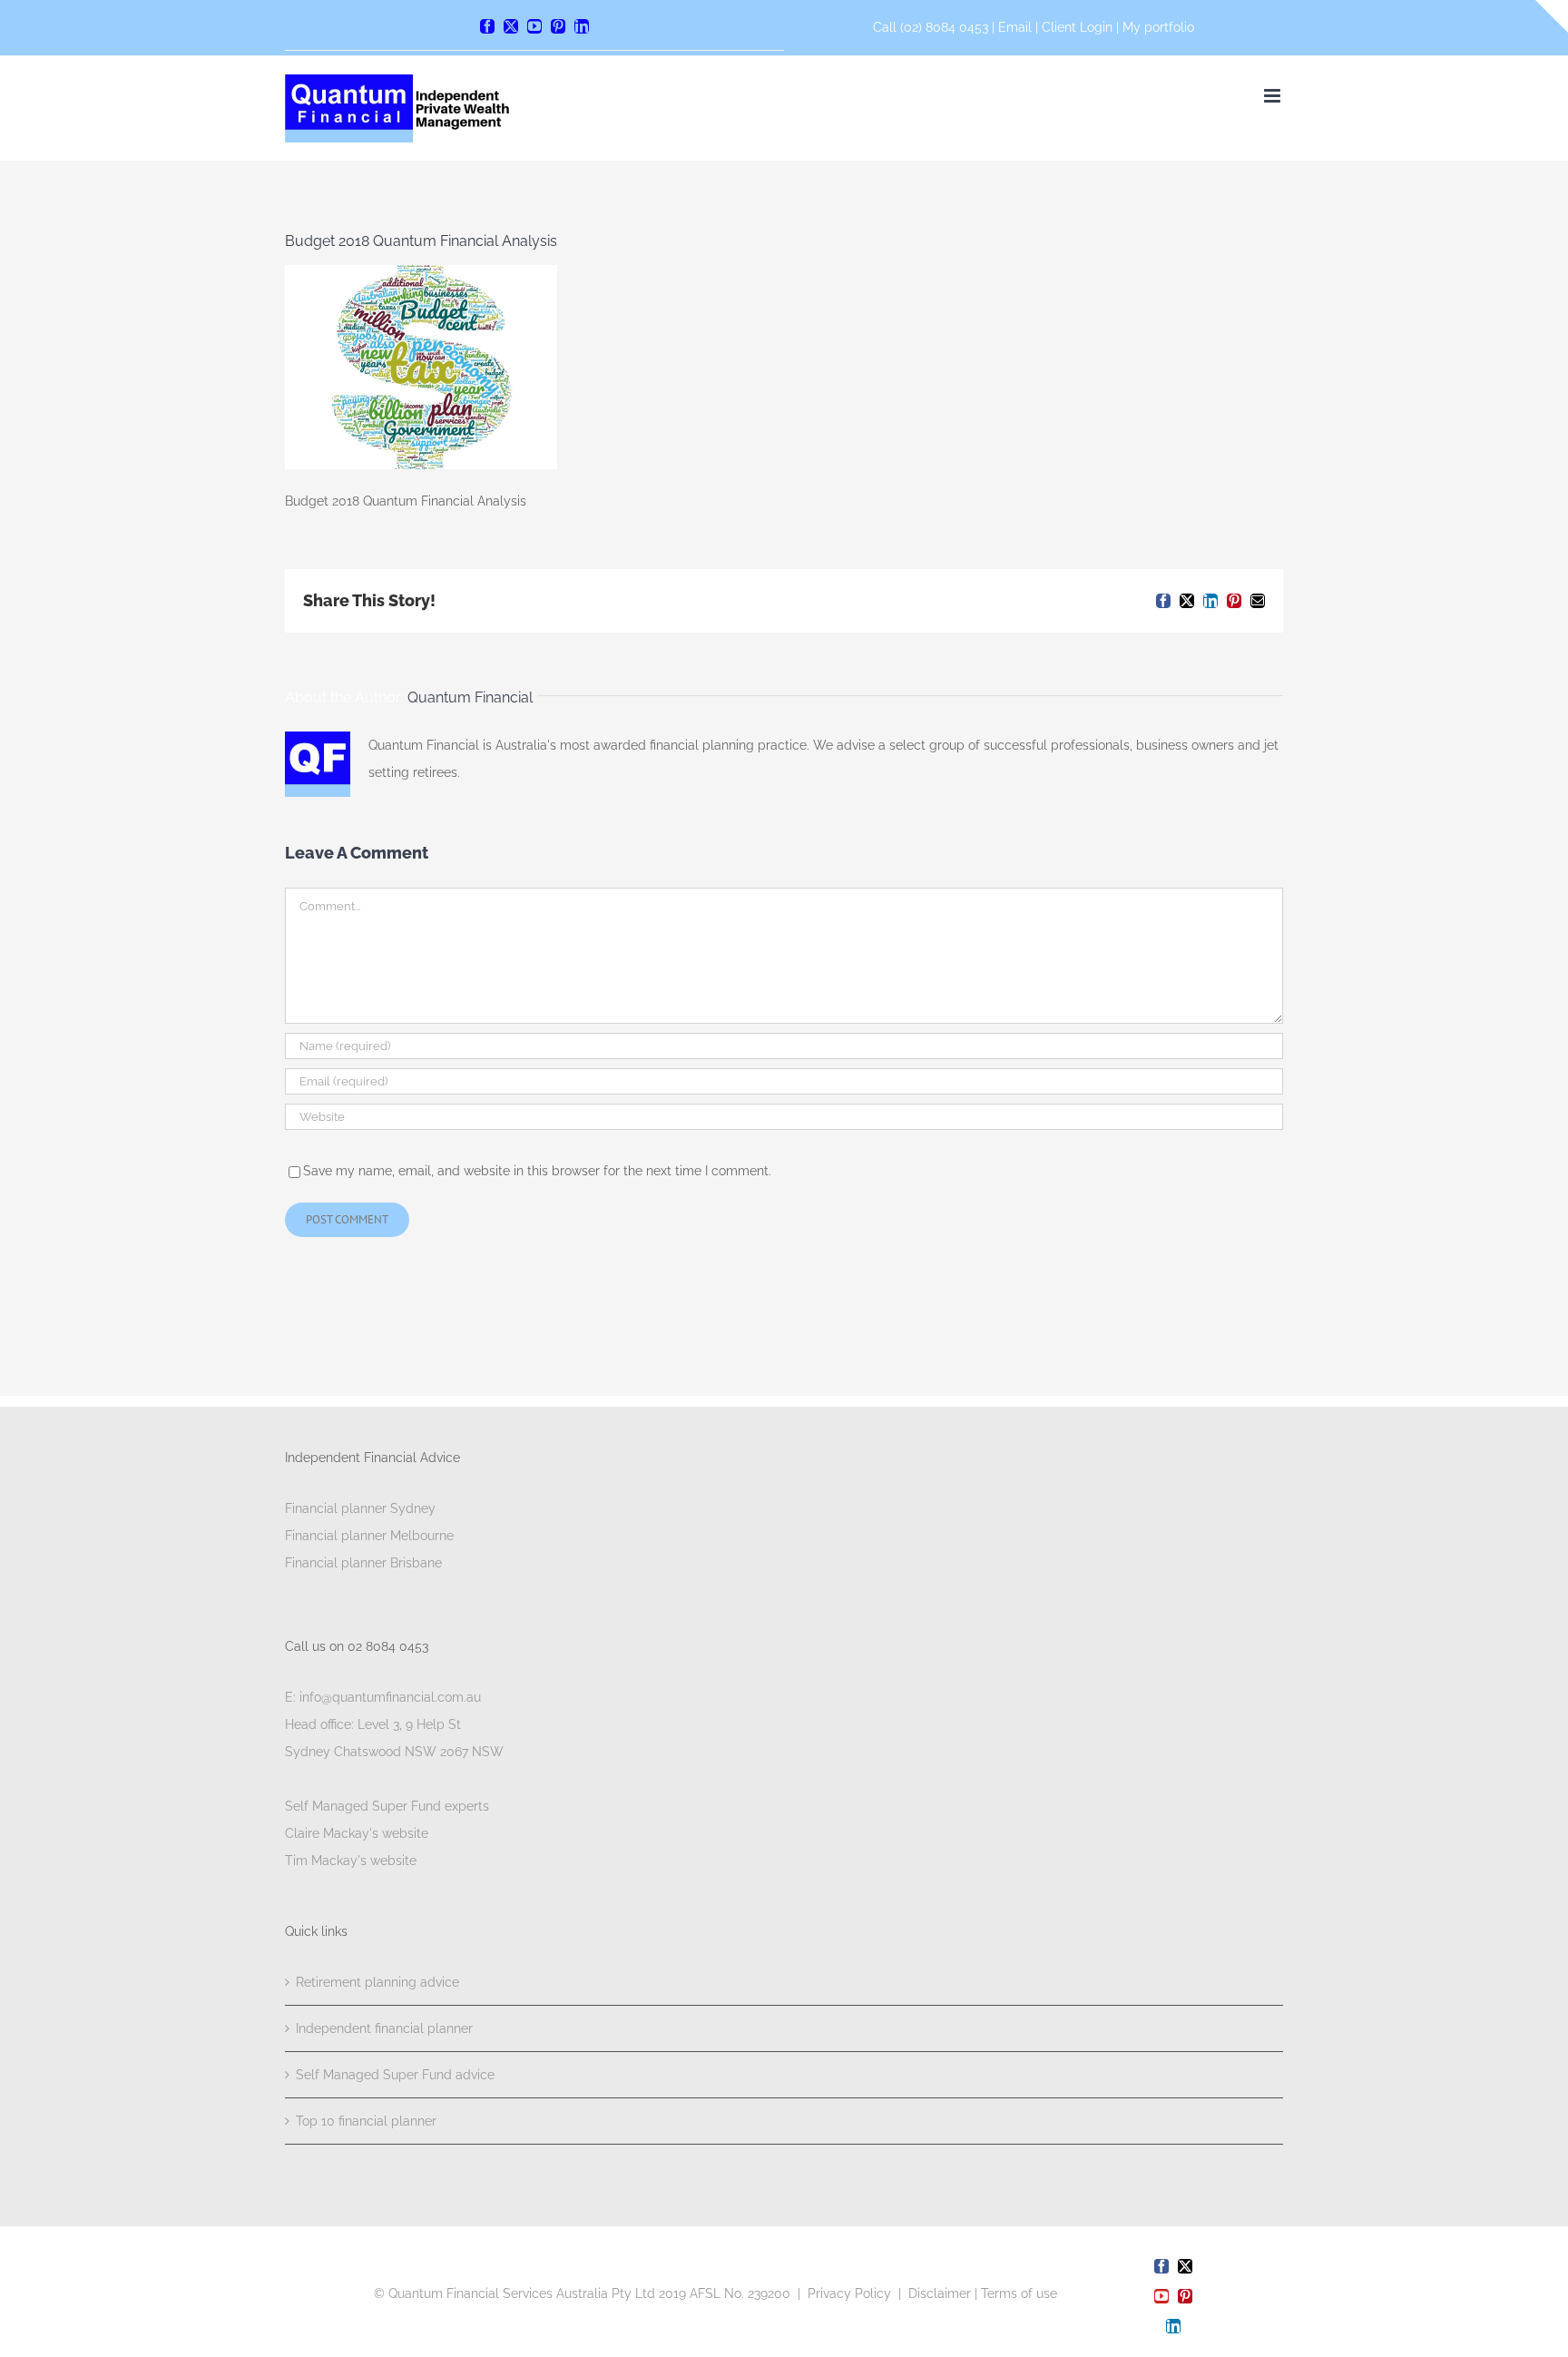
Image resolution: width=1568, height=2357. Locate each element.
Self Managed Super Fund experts (387, 1806)
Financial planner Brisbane (363, 1563)
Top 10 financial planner (366, 2121)
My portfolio (1158, 27)
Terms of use (1019, 2293)
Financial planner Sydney (360, 1508)
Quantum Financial (470, 697)
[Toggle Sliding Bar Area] (1552, 16)
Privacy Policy (849, 2293)
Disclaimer (940, 2293)
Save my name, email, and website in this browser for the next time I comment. (537, 1171)
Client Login (1077, 27)
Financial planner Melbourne (369, 1536)
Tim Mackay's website (351, 1861)
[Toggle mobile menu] (1274, 96)
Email (1017, 27)
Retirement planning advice (377, 1982)
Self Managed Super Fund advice (395, 2075)
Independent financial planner (384, 2028)
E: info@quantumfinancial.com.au (383, 1697)
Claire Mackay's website (357, 1833)
